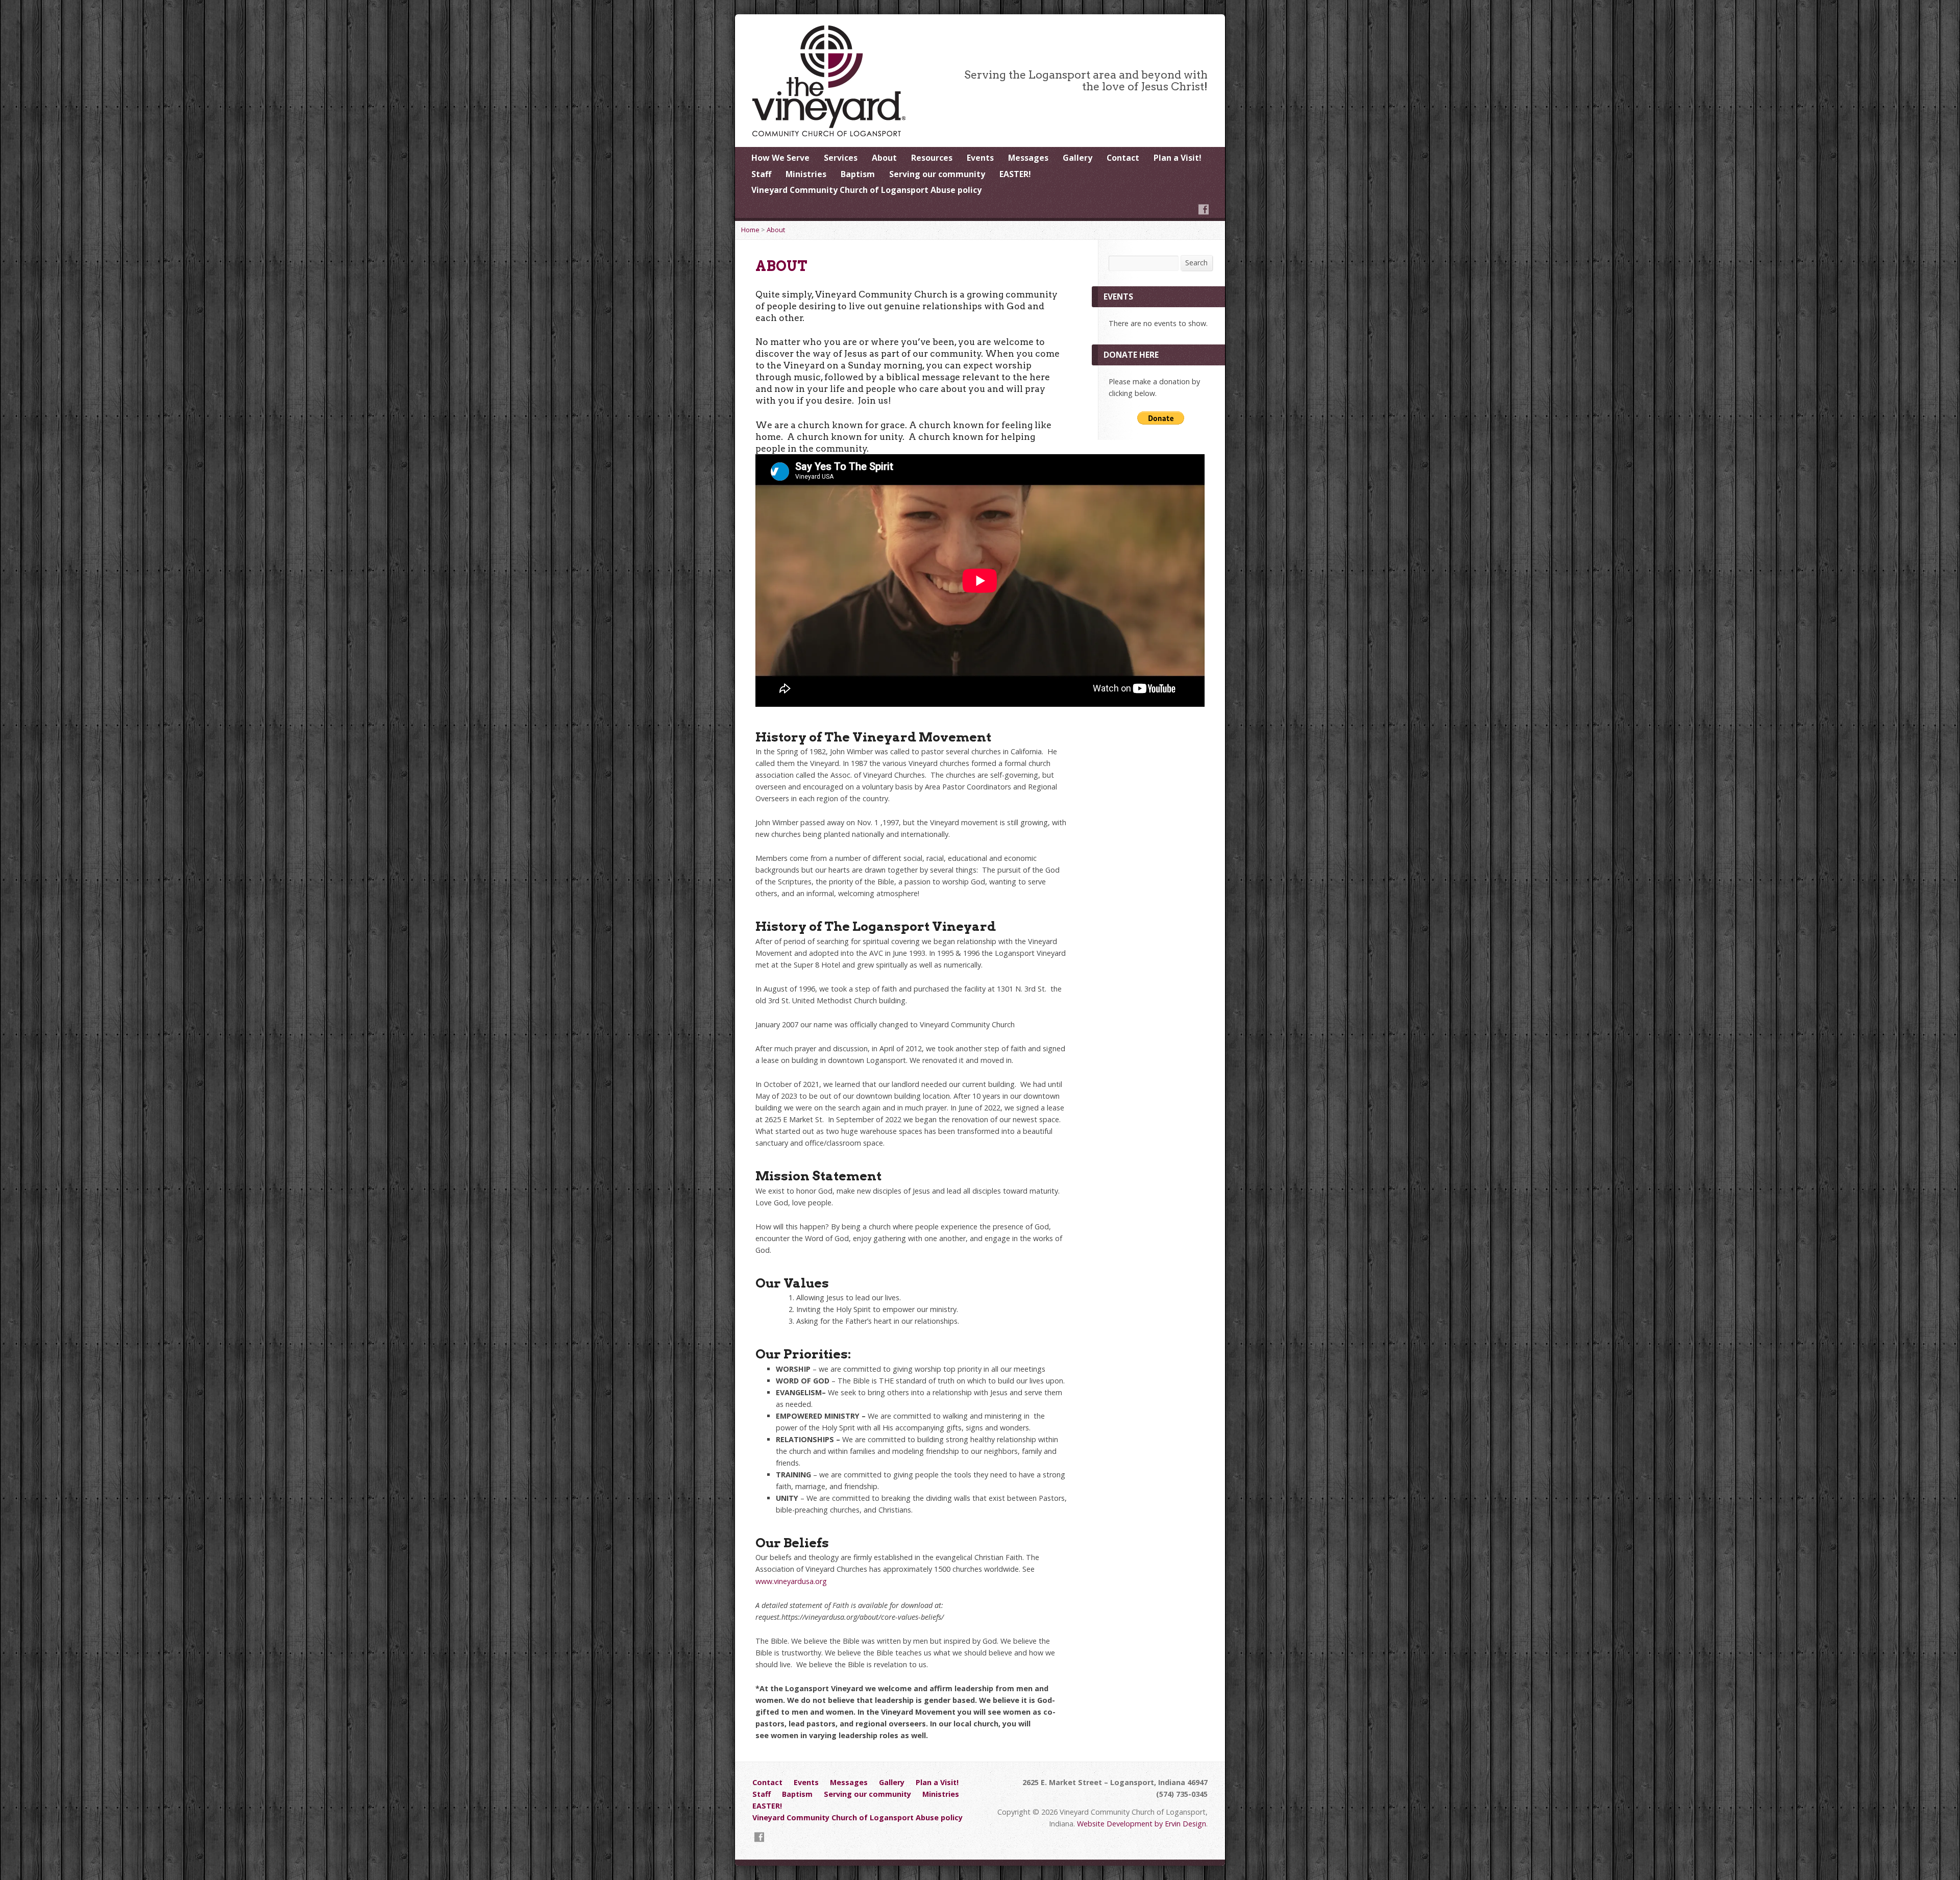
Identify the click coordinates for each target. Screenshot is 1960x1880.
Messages (1028, 158)
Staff (761, 174)
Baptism (858, 174)
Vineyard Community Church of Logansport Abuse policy (866, 190)
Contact (1123, 158)
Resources (932, 158)
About (884, 158)
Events (980, 158)
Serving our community (937, 174)
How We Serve (780, 158)
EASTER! (1015, 174)
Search (1196, 263)
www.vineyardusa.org (791, 1581)
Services (841, 158)
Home (750, 230)
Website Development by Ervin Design (1142, 1824)
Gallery (1077, 158)
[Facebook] (1204, 209)
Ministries (806, 174)
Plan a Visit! (1178, 158)
